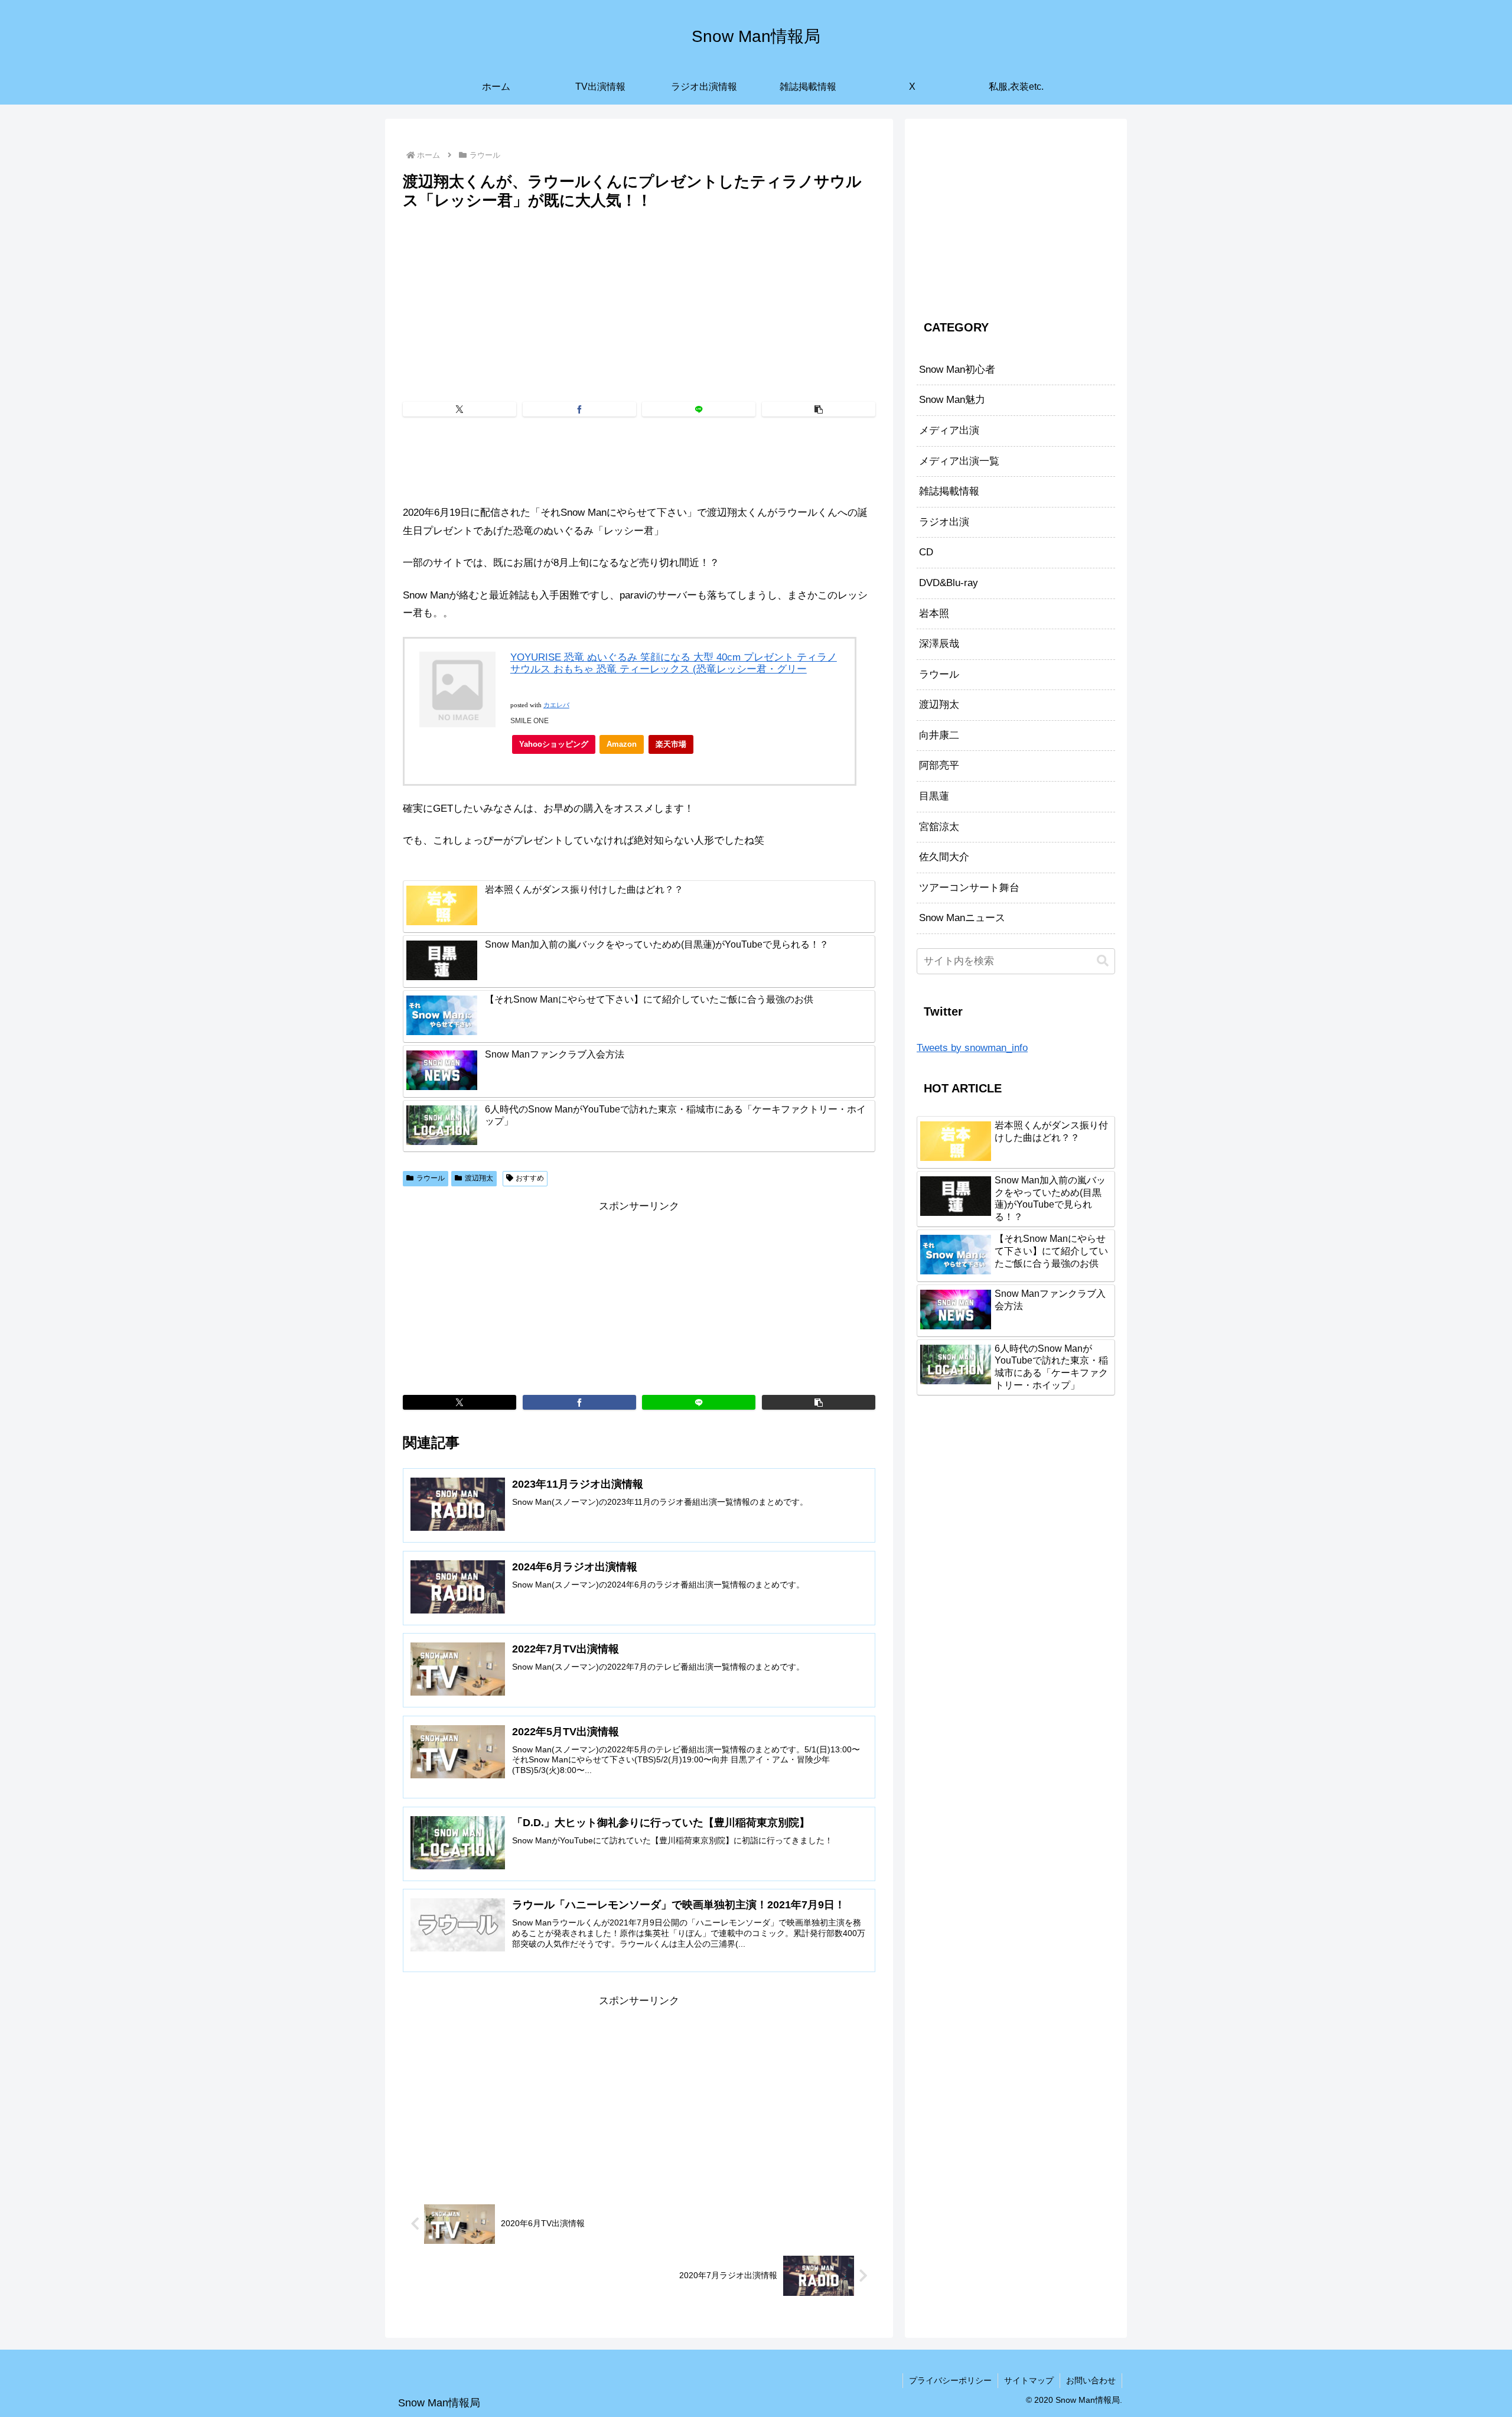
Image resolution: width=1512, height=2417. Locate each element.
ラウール (431, 1178)
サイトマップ (1029, 2380)
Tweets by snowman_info (972, 1048)
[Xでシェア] (460, 409)
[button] (819, 409)
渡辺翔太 (479, 1178)
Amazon (622, 744)
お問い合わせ (1091, 2380)
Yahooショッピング (554, 744)
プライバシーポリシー (950, 2380)
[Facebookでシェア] (579, 409)
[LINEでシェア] (699, 409)
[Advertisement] (639, 302)
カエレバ (556, 705)
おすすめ (530, 1178)
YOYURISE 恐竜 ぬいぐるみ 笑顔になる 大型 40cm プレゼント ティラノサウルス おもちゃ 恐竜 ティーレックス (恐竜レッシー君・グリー (674, 663)
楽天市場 (671, 744)
